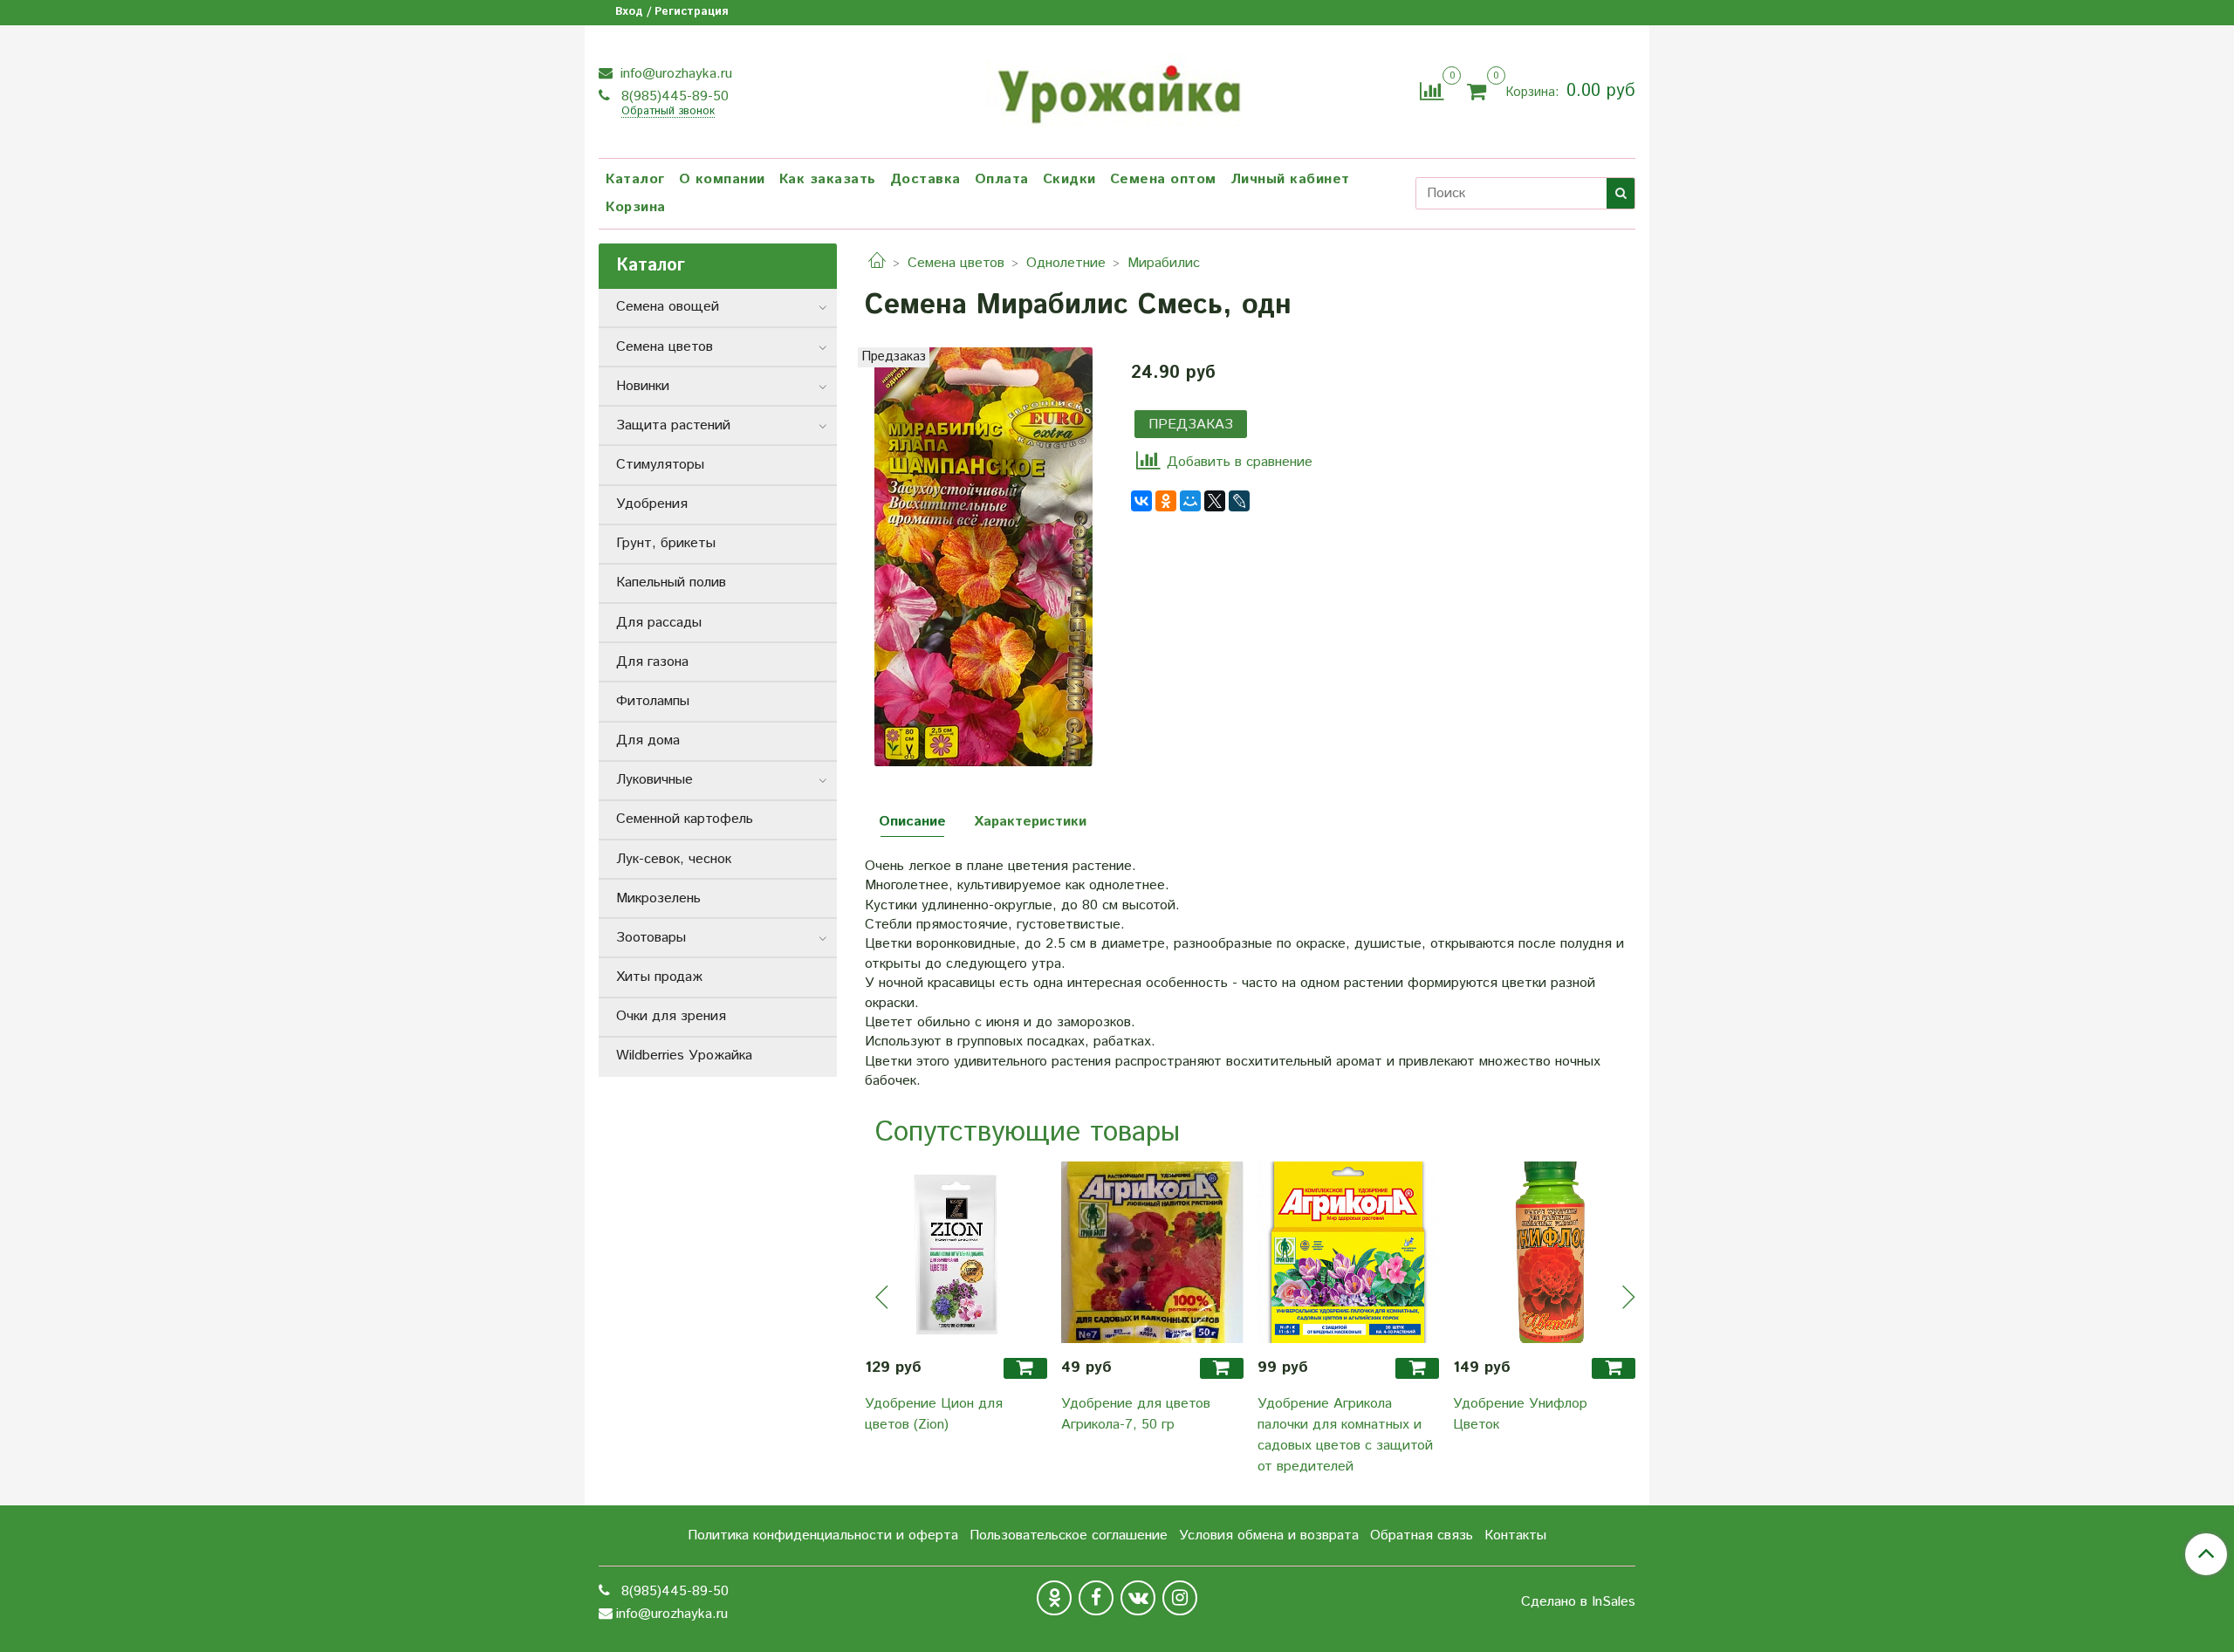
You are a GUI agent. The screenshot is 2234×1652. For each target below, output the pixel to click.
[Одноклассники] (1166, 501)
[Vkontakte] (1138, 1598)
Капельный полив (671, 583)
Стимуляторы (660, 465)
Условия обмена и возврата (1269, 1535)
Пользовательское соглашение (1069, 1535)
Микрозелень (658, 898)
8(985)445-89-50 (673, 96)
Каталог (635, 179)
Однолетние (1066, 263)
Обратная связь (1422, 1535)
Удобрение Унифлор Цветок (1520, 1414)
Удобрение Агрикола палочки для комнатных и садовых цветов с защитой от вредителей (1345, 1435)
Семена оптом (1163, 179)
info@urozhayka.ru (674, 74)
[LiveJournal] (1239, 501)
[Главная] (877, 263)
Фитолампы (653, 701)
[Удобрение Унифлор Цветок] (1544, 1252)
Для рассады (659, 623)
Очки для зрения (671, 1016)
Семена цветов (956, 263)
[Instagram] (1180, 1598)
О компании (722, 179)
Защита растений (673, 425)
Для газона (652, 662)
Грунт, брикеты (666, 543)
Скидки (1069, 179)
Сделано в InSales (1578, 1602)
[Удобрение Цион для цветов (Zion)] (956, 1252)
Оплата (1002, 179)
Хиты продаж (659, 977)
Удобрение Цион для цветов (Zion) (934, 1414)
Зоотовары (651, 938)
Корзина (636, 207)
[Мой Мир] (1190, 501)
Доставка (925, 179)
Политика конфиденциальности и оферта (823, 1535)
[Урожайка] (1117, 89)
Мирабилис (1164, 263)
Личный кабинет (1290, 179)
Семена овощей (668, 307)
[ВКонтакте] (1141, 501)
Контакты (1515, 1535)
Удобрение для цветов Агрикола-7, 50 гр (1136, 1414)
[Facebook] (1096, 1598)
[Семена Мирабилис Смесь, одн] (983, 556)
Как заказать (828, 179)
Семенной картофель (685, 819)
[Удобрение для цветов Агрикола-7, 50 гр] (1152, 1252)
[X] (1215, 501)
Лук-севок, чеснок (674, 859)
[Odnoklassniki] (1054, 1598)
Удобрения (652, 504)
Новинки (643, 386)
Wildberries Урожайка (684, 1056)
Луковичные (654, 780)
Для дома (648, 740)
